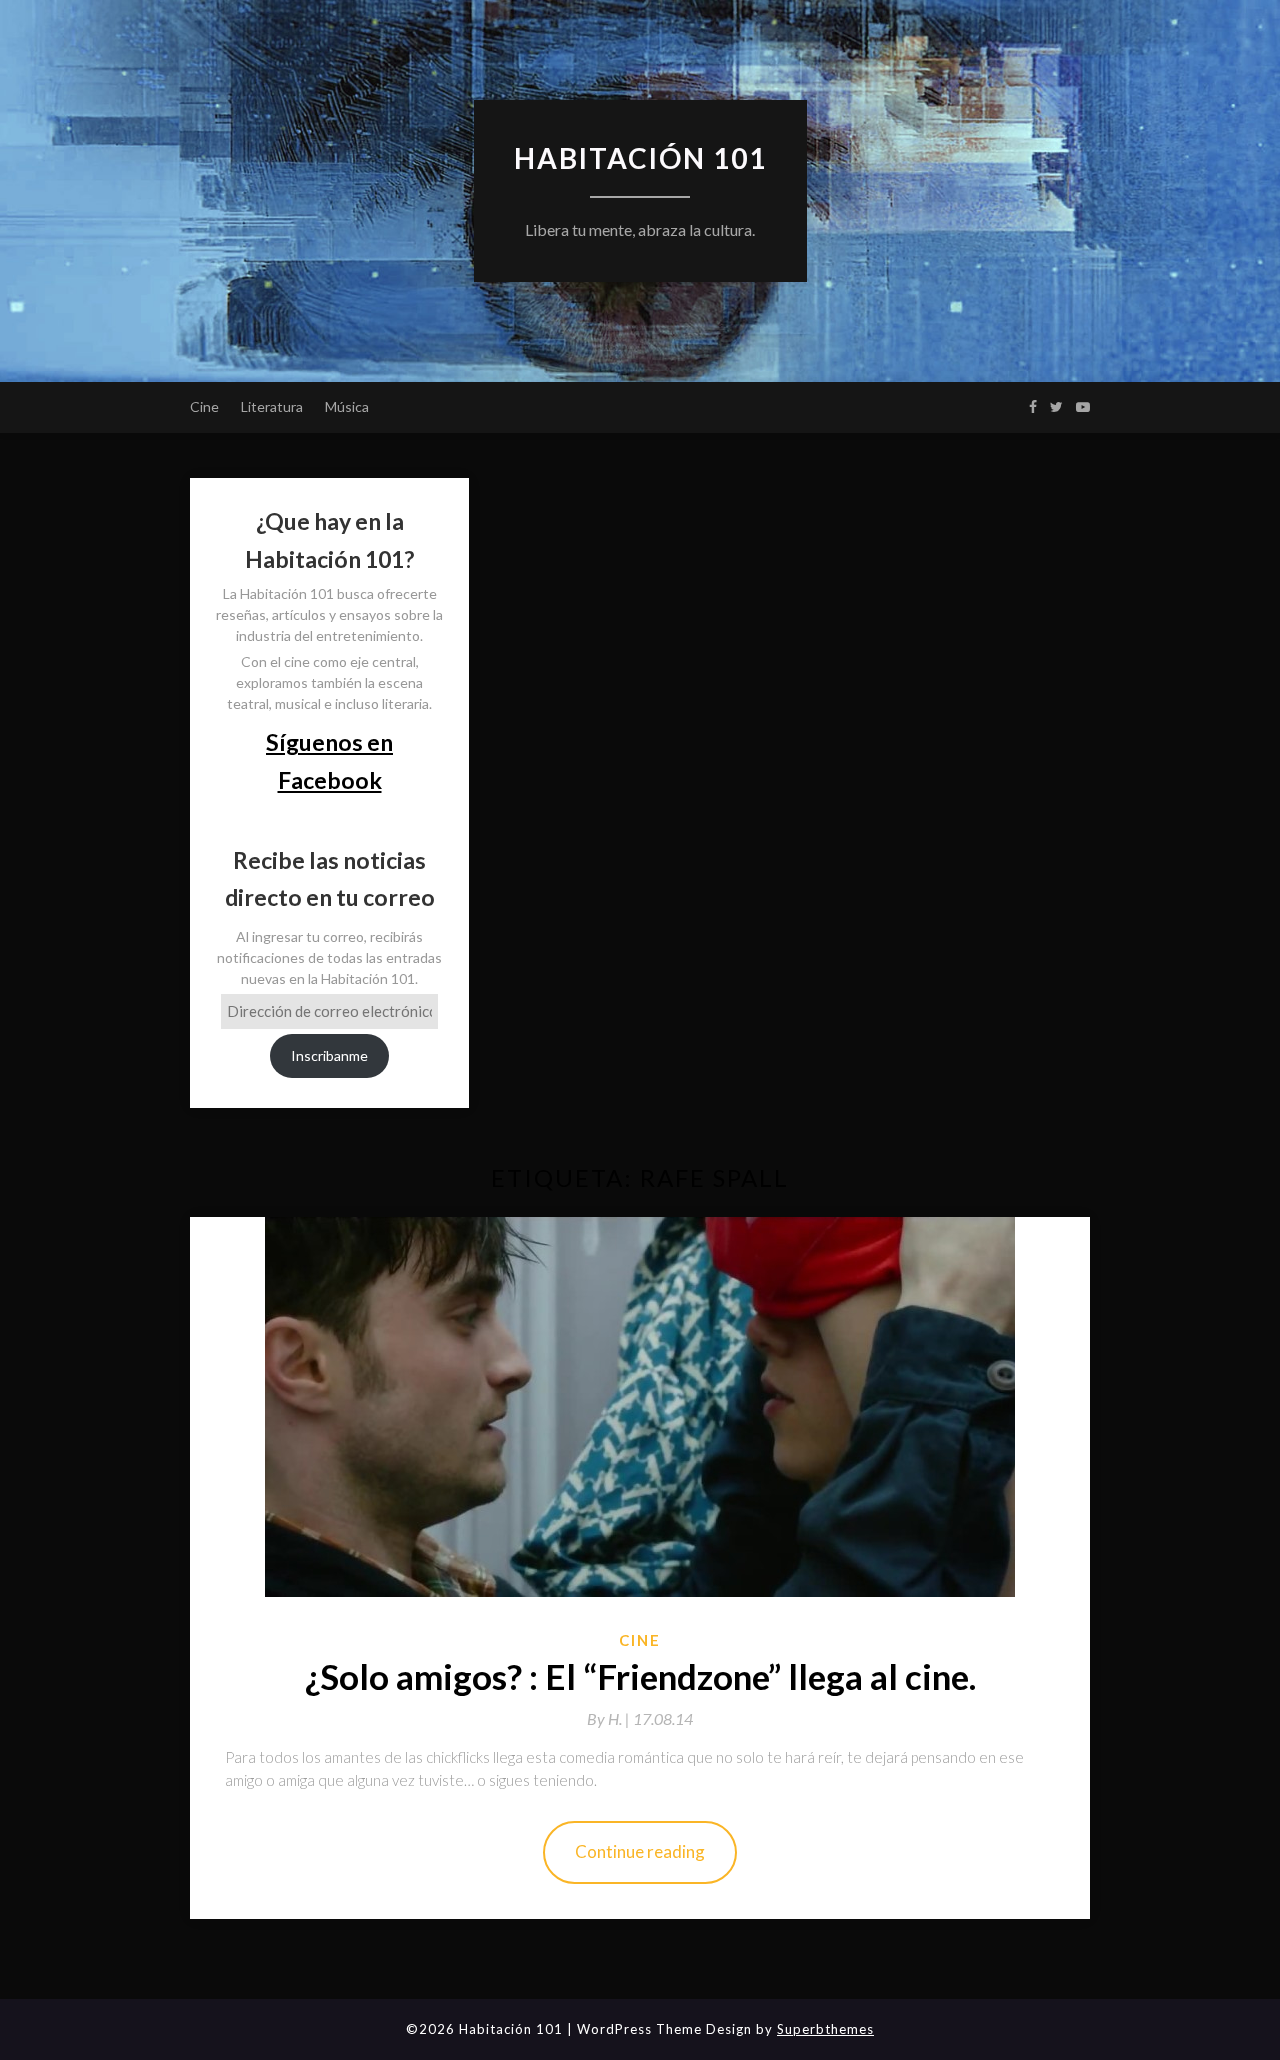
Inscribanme (329, 1055)
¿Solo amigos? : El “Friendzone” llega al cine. (640, 1676)
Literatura (272, 406)
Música (347, 406)
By (610, 1718)
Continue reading (640, 1851)
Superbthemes (825, 2029)
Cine (204, 406)
